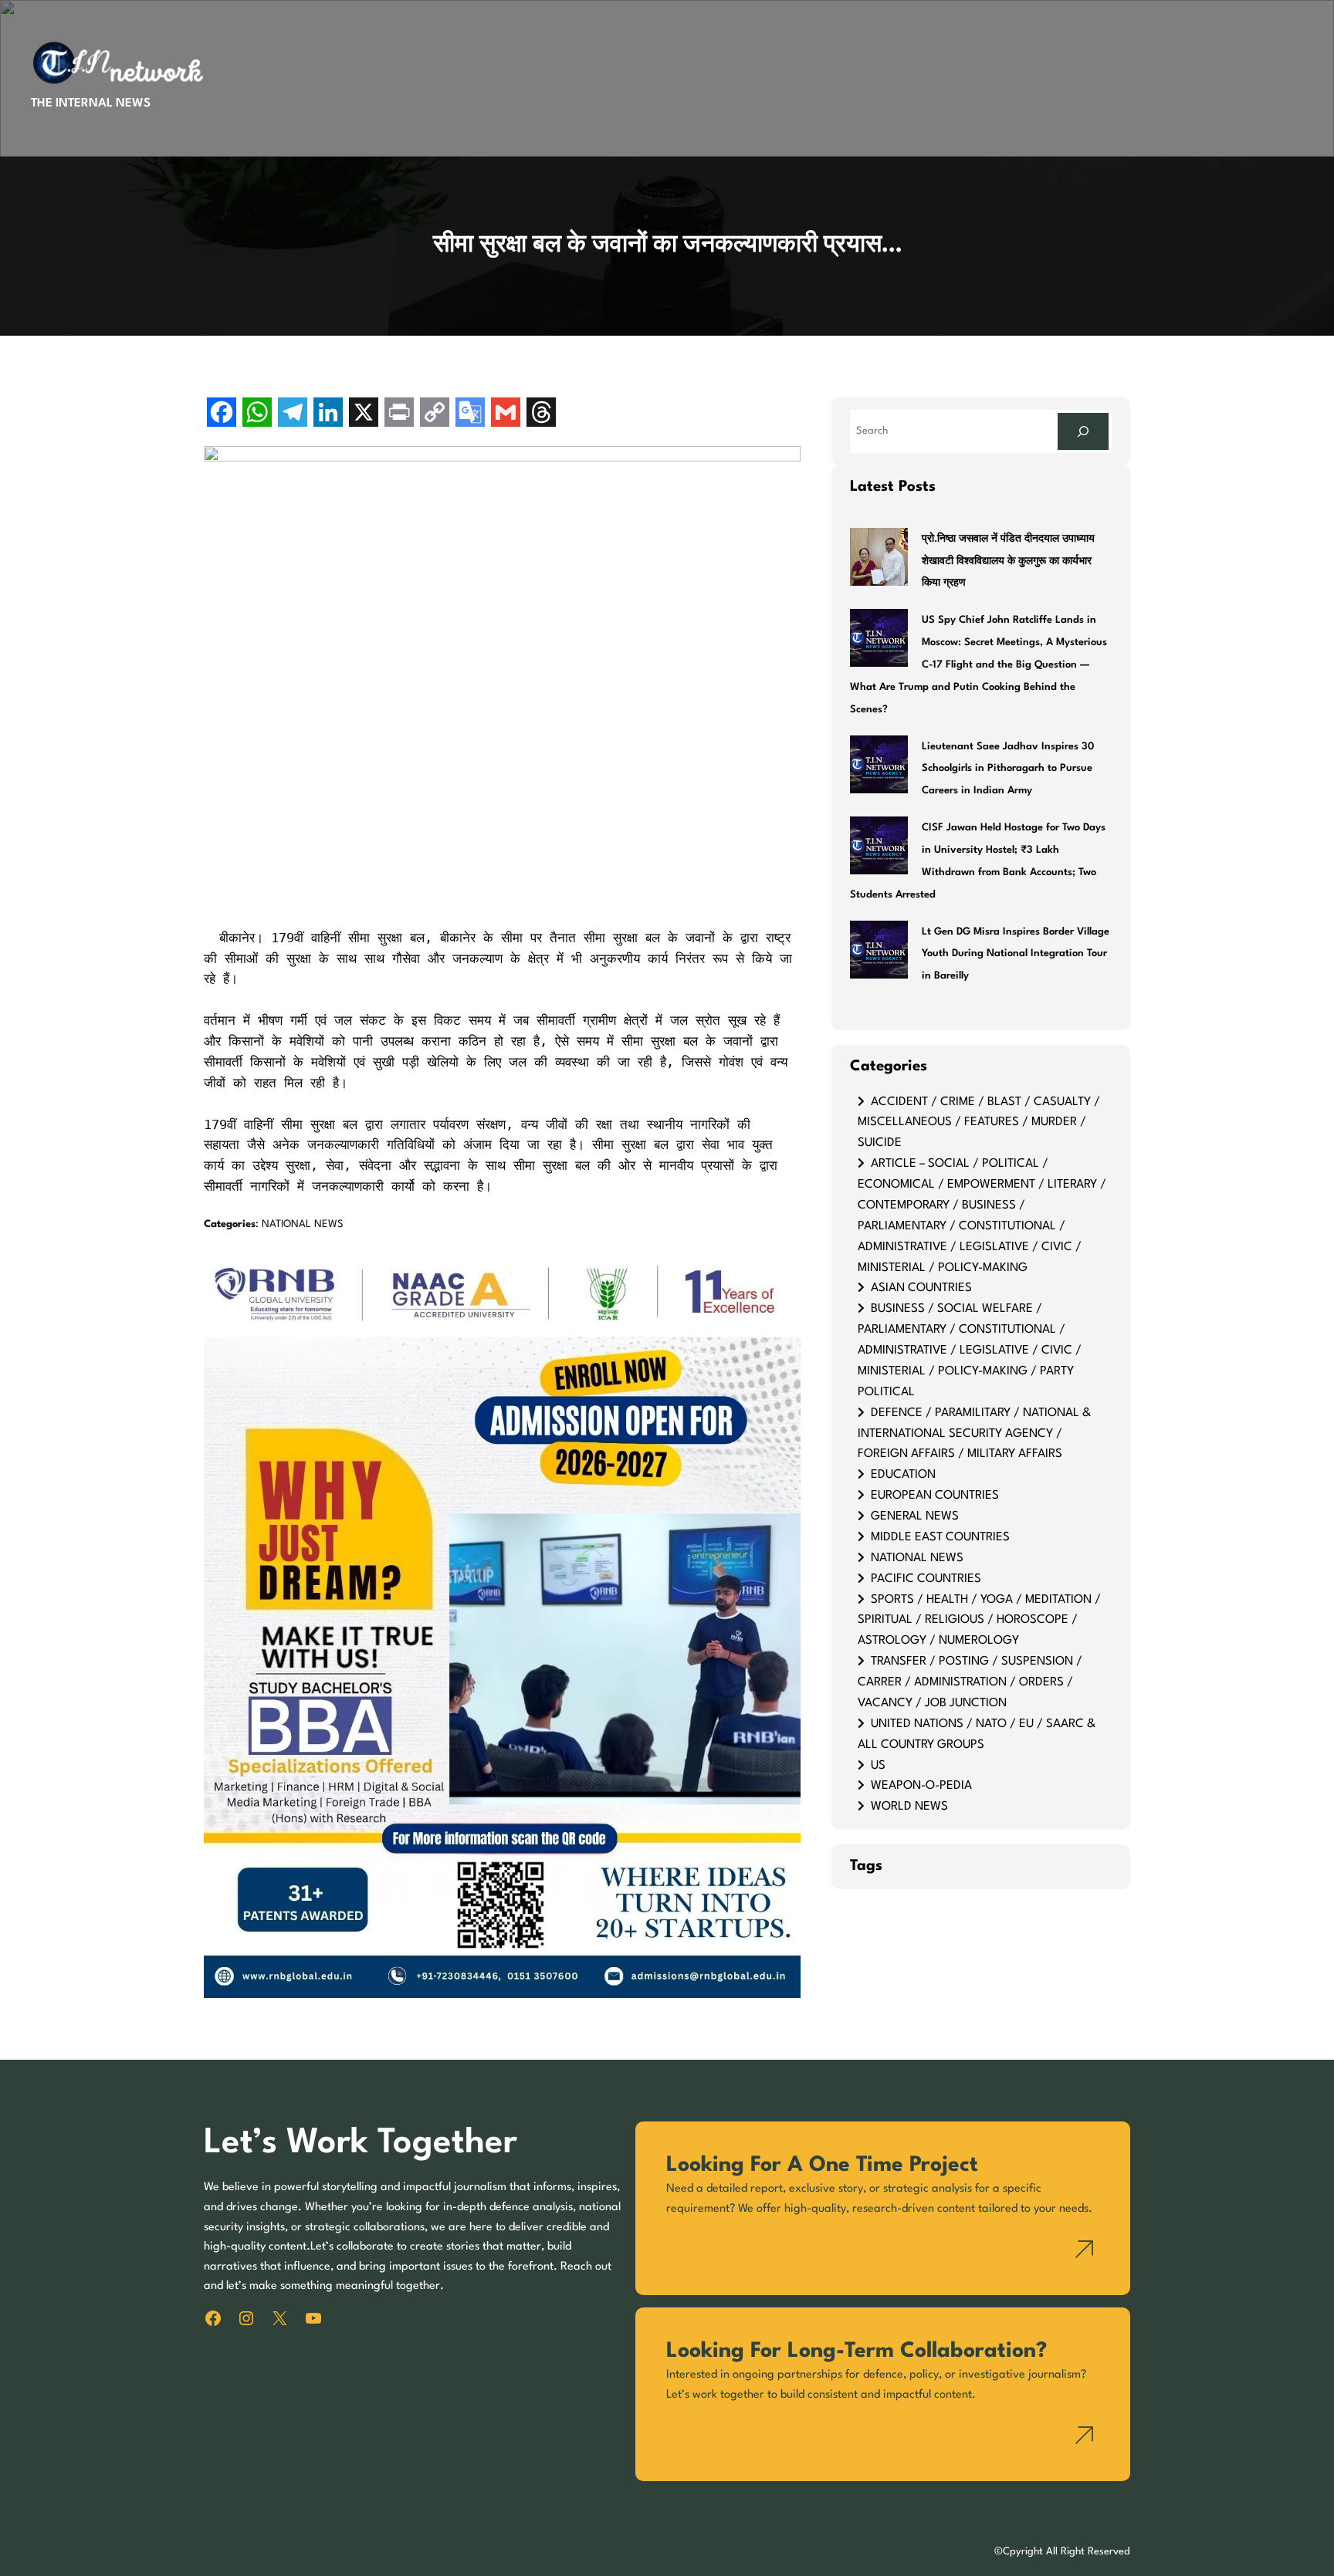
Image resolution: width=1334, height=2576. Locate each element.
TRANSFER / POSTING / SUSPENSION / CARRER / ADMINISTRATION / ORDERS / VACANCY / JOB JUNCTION (970, 1682)
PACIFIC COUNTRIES (926, 1579)
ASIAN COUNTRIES (921, 1288)
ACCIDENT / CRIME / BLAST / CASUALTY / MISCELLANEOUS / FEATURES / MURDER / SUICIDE (979, 1123)
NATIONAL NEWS (303, 1224)
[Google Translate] (470, 414)
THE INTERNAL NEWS (91, 103)
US (878, 1766)
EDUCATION (903, 1475)
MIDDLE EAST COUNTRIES (940, 1537)
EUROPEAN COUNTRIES (935, 1496)
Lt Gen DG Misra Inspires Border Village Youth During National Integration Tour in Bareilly (1016, 954)
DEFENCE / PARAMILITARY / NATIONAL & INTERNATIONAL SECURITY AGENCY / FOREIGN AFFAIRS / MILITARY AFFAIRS (974, 1434)
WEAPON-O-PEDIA (921, 1786)
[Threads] (541, 414)
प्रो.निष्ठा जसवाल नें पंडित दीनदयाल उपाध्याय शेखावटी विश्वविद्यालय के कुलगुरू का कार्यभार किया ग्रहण (1008, 561)
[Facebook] (222, 414)
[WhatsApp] (257, 414)
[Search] (1083, 431)
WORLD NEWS (909, 1807)
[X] (364, 414)
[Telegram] (293, 414)
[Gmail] (506, 414)
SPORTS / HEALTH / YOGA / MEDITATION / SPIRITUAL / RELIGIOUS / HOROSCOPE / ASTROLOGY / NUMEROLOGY (979, 1621)
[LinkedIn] (328, 414)
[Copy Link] (435, 414)
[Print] (399, 414)
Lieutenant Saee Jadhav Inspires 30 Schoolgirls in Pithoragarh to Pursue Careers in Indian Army (1008, 769)
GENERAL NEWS (915, 1516)
